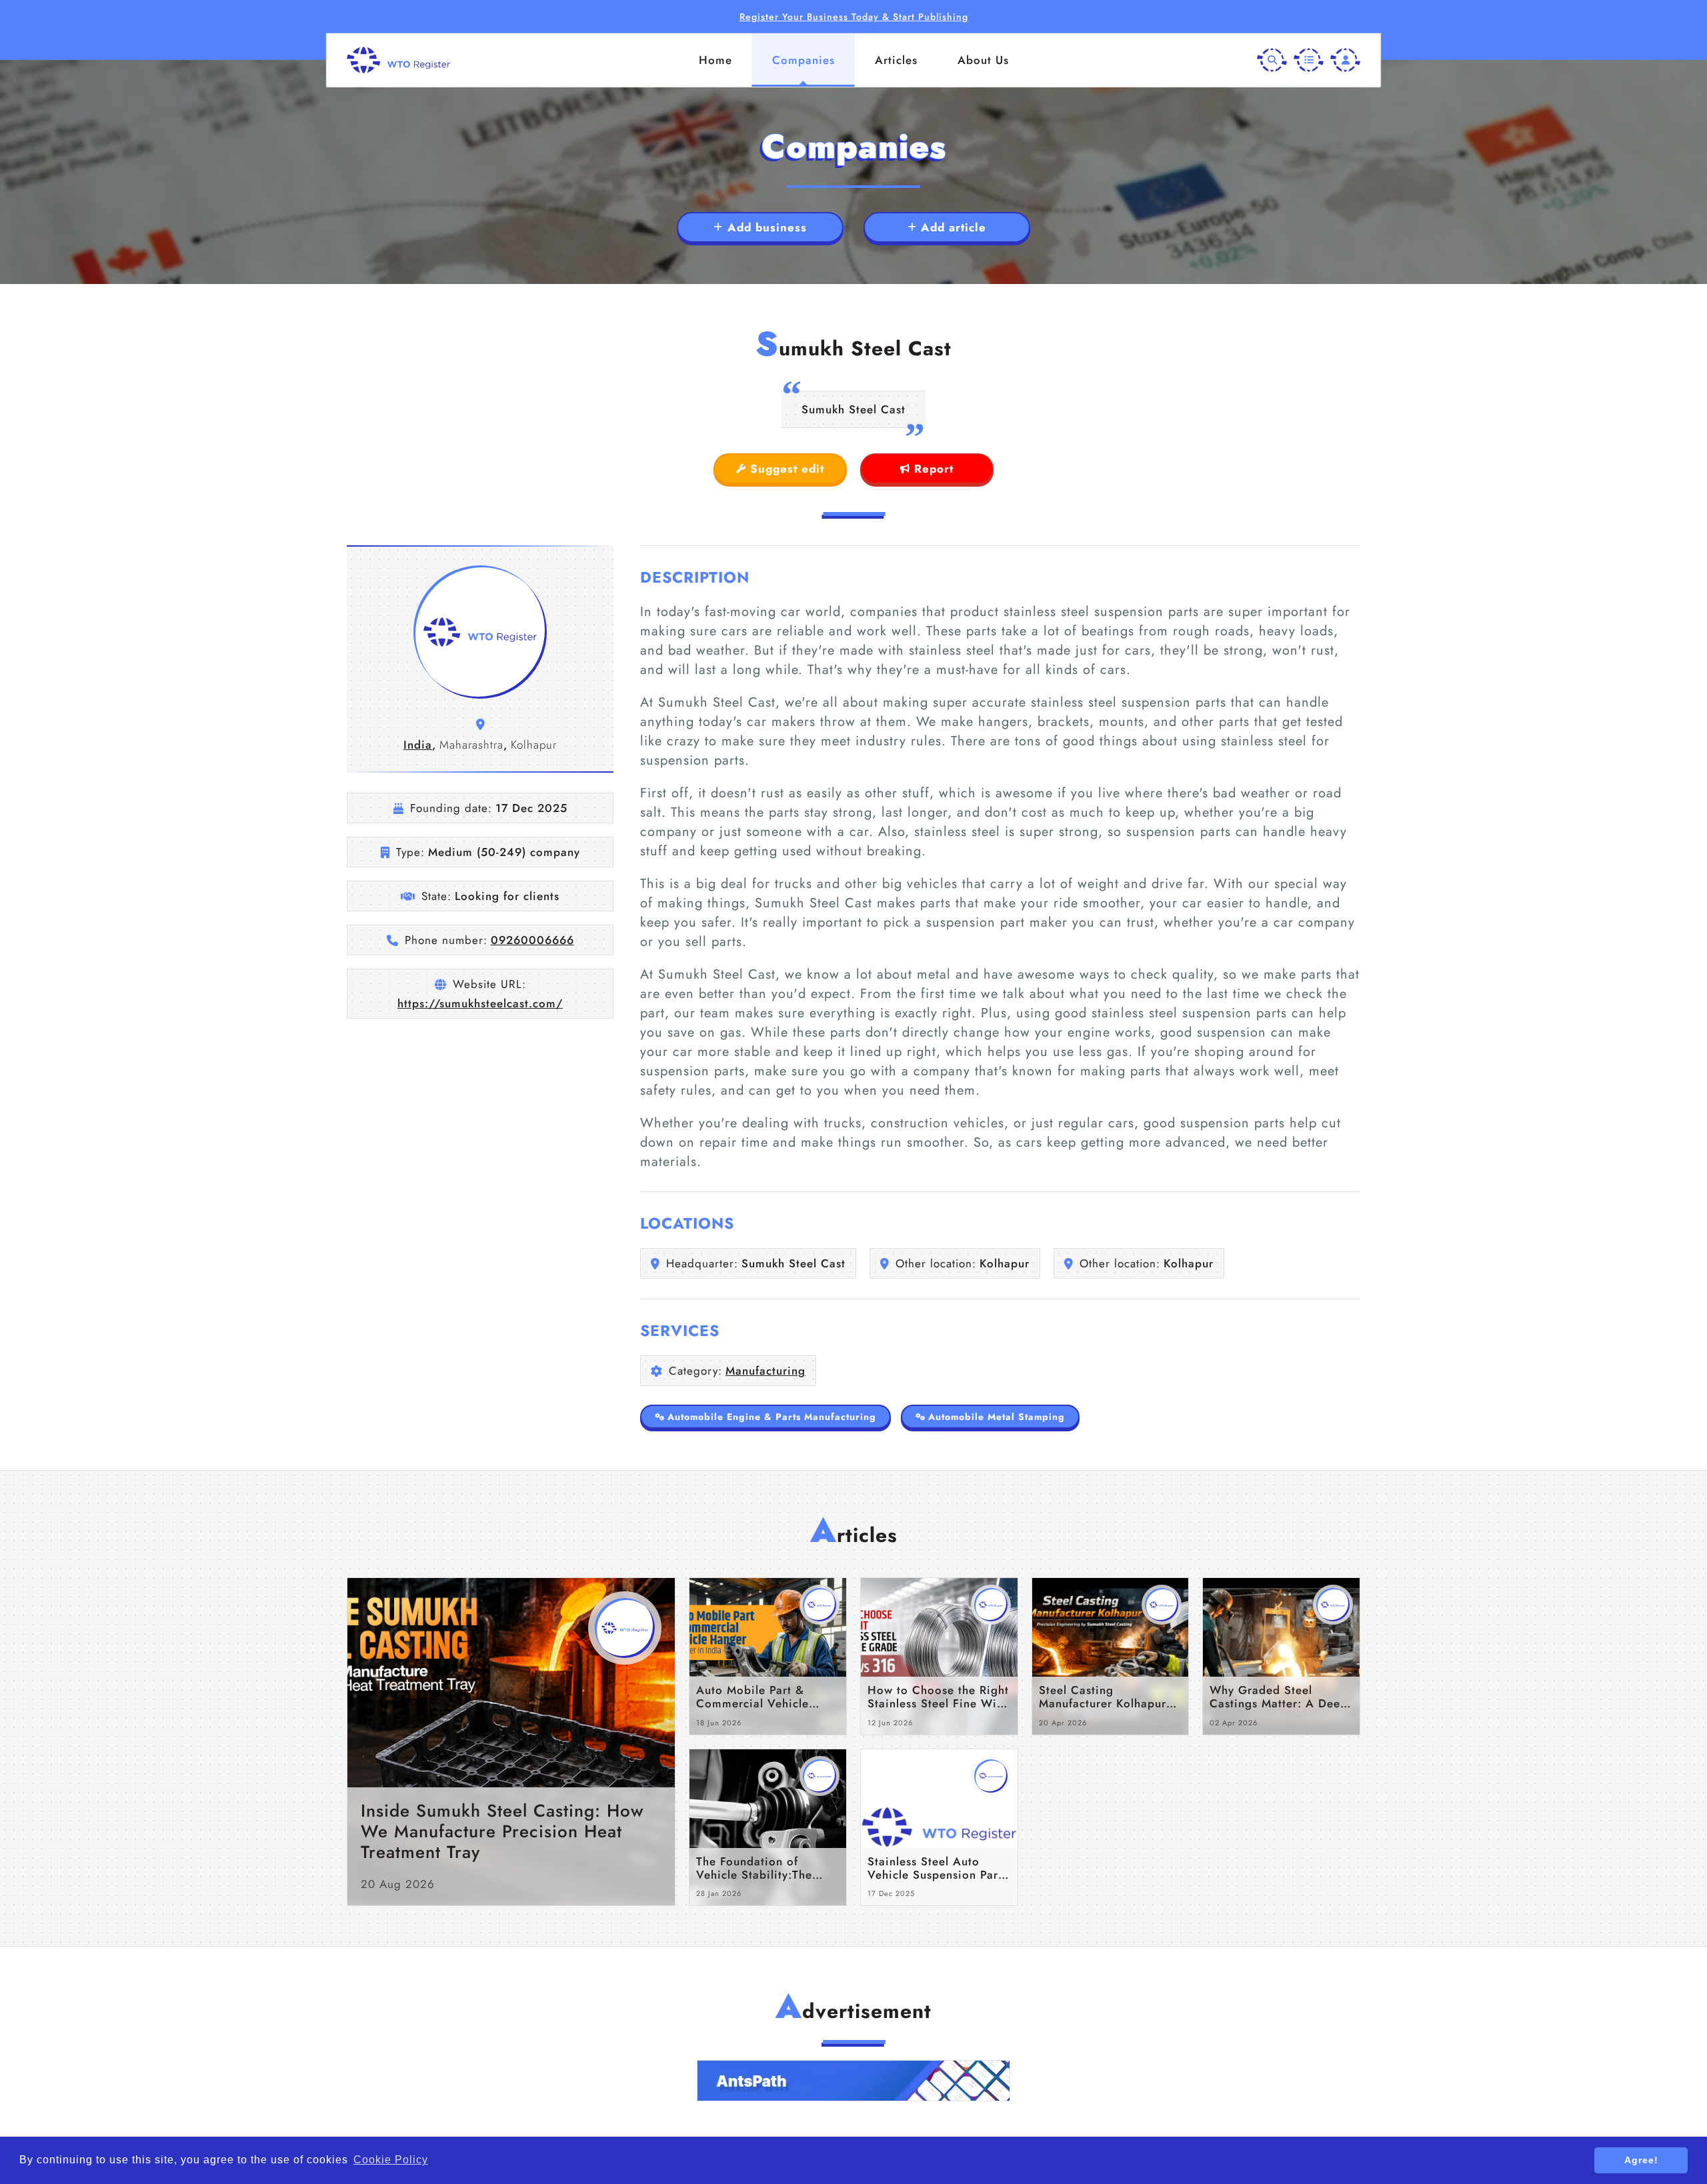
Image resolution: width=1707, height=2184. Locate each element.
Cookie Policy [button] (391, 2160)
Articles (896, 60)
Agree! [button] (1641, 2160)
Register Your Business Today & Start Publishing (854, 17)
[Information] (1309, 60)
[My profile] (1345, 60)
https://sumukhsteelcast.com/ (480, 1003)
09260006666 (532, 940)
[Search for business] (1272, 60)
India (418, 745)
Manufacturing (765, 1371)
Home (715, 60)
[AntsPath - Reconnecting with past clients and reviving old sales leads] (853, 2081)
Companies (803, 60)
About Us (983, 60)
